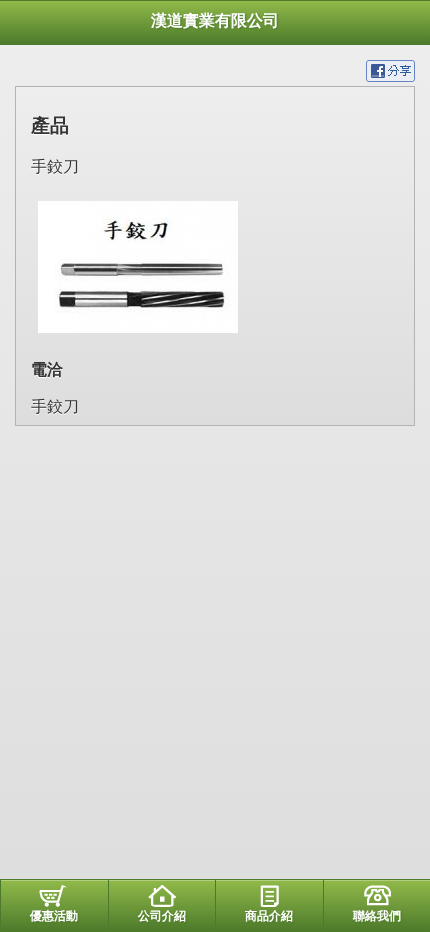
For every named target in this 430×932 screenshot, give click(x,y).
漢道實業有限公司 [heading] (215, 20)
